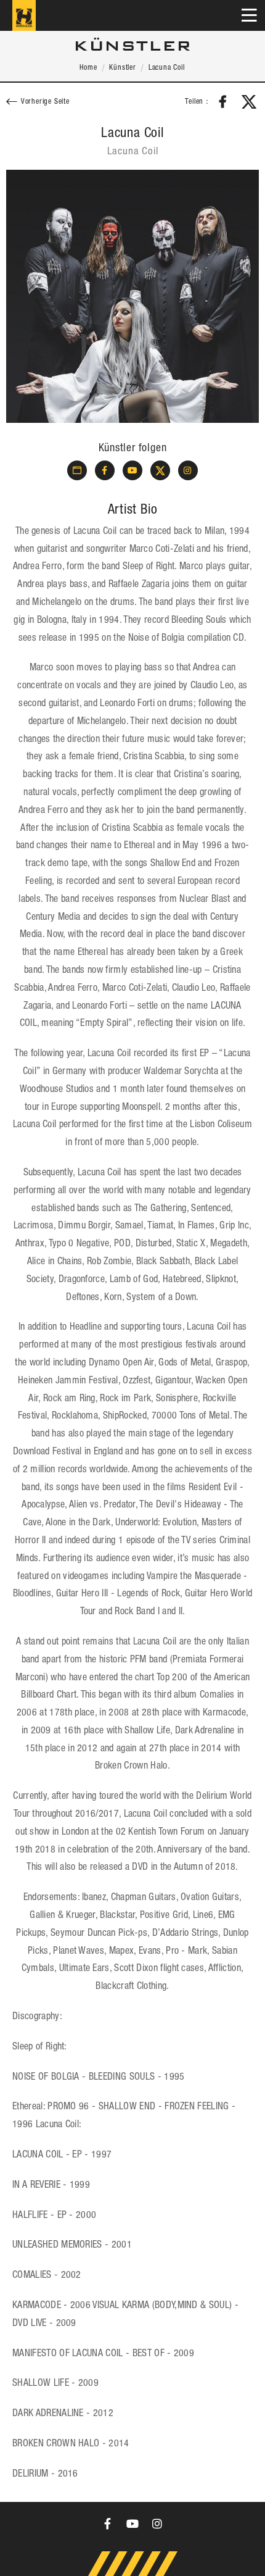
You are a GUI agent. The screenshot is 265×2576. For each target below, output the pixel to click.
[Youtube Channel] (132, 2524)
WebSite (77, 470)
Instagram (188, 470)
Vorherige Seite (45, 102)
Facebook (223, 102)
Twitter (249, 102)
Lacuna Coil (167, 68)
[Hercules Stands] (24, 15)
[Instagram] (157, 2524)
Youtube (132, 470)
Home (88, 68)
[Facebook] (108, 2524)
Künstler (122, 68)
